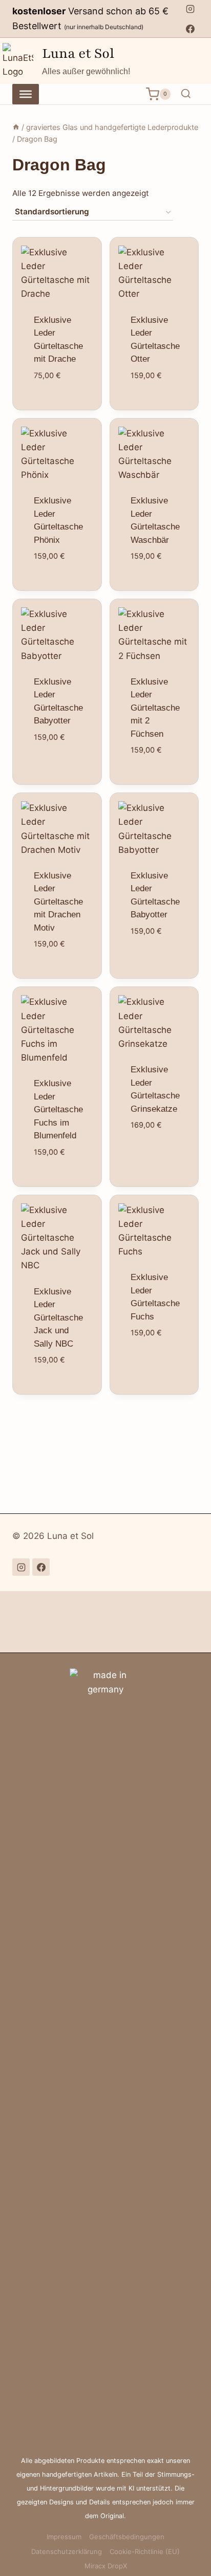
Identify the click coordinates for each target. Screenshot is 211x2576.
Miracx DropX (106, 2566)
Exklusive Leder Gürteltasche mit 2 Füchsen (155, 708)
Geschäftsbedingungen (127, 2537)
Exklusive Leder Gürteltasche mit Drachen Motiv (58, 902)
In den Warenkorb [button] (62, 554)
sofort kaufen (62, 584)
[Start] (16, 127)
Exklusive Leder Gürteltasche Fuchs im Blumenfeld (58, 1109)
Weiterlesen (62, 409)
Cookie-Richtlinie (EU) (145, 2551)
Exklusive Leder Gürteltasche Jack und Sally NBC (58, 1318)
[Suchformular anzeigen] (186, 94)
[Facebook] (190, 29)
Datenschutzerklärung (67, 2551)
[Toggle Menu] (26, 94)
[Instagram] (190, 9)
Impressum (64, 2537)
